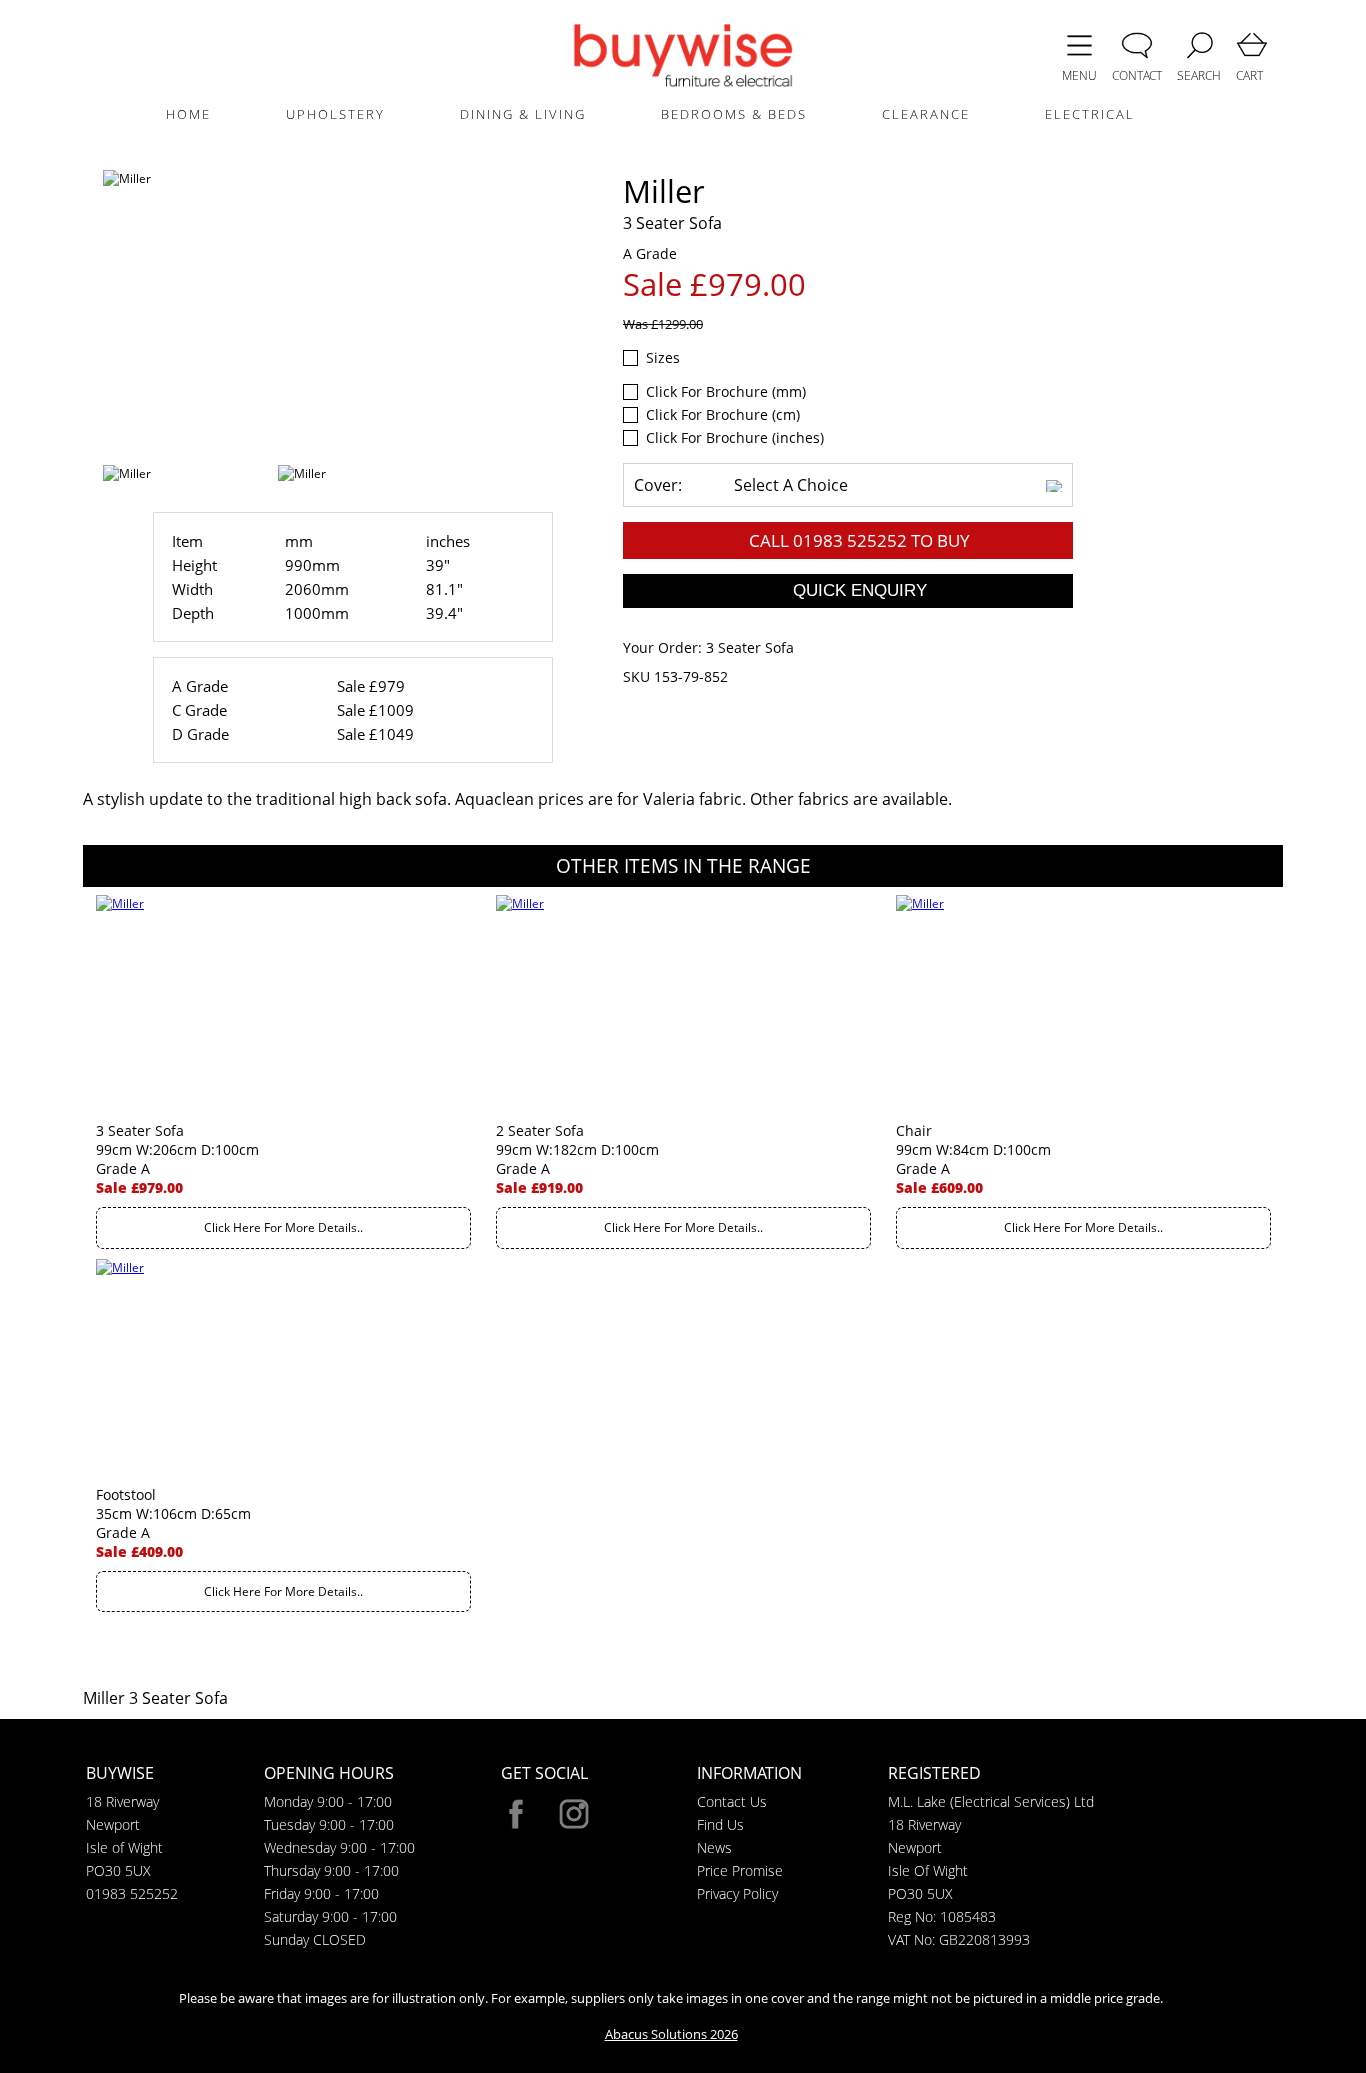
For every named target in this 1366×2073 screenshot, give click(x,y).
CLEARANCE (926, 114)
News (714, 1847)
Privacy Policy (737, 1893)
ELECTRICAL (1090, 114)
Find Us (720, 1824)
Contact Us (732, 1801)
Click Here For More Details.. (283, 1227)
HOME (188, 114)
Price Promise (740, 1870)
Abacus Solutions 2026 (671, 2034)
